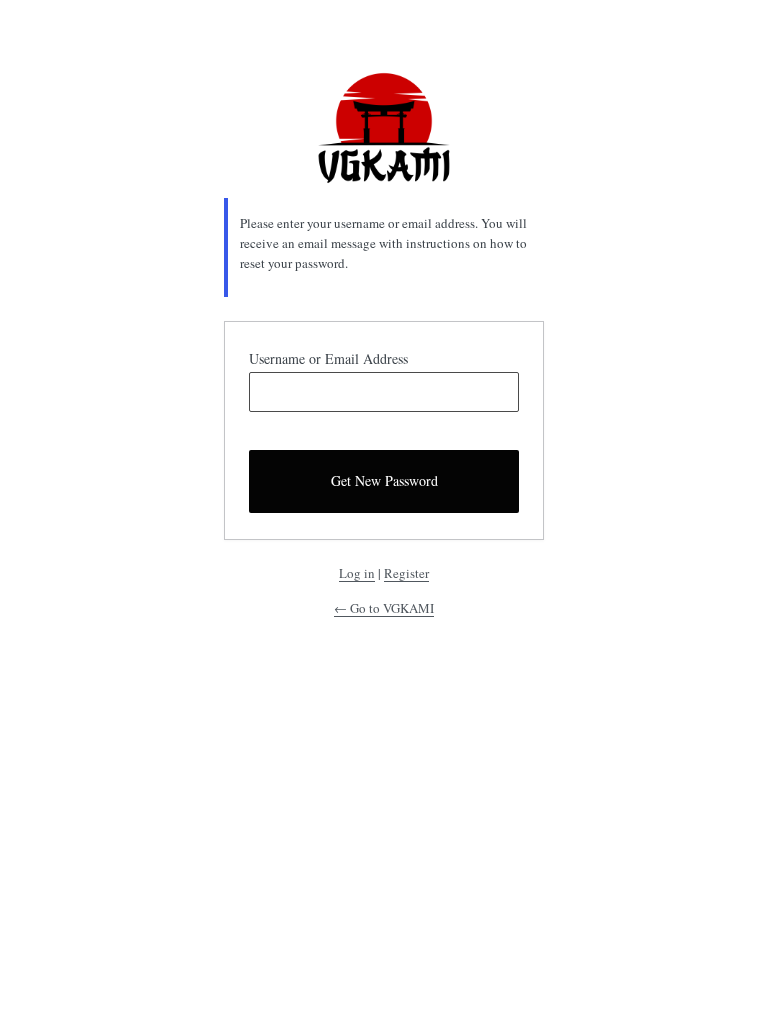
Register (406, 573)
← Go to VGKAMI (384, 608)
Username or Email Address (328, 358)
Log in (357, 573)
